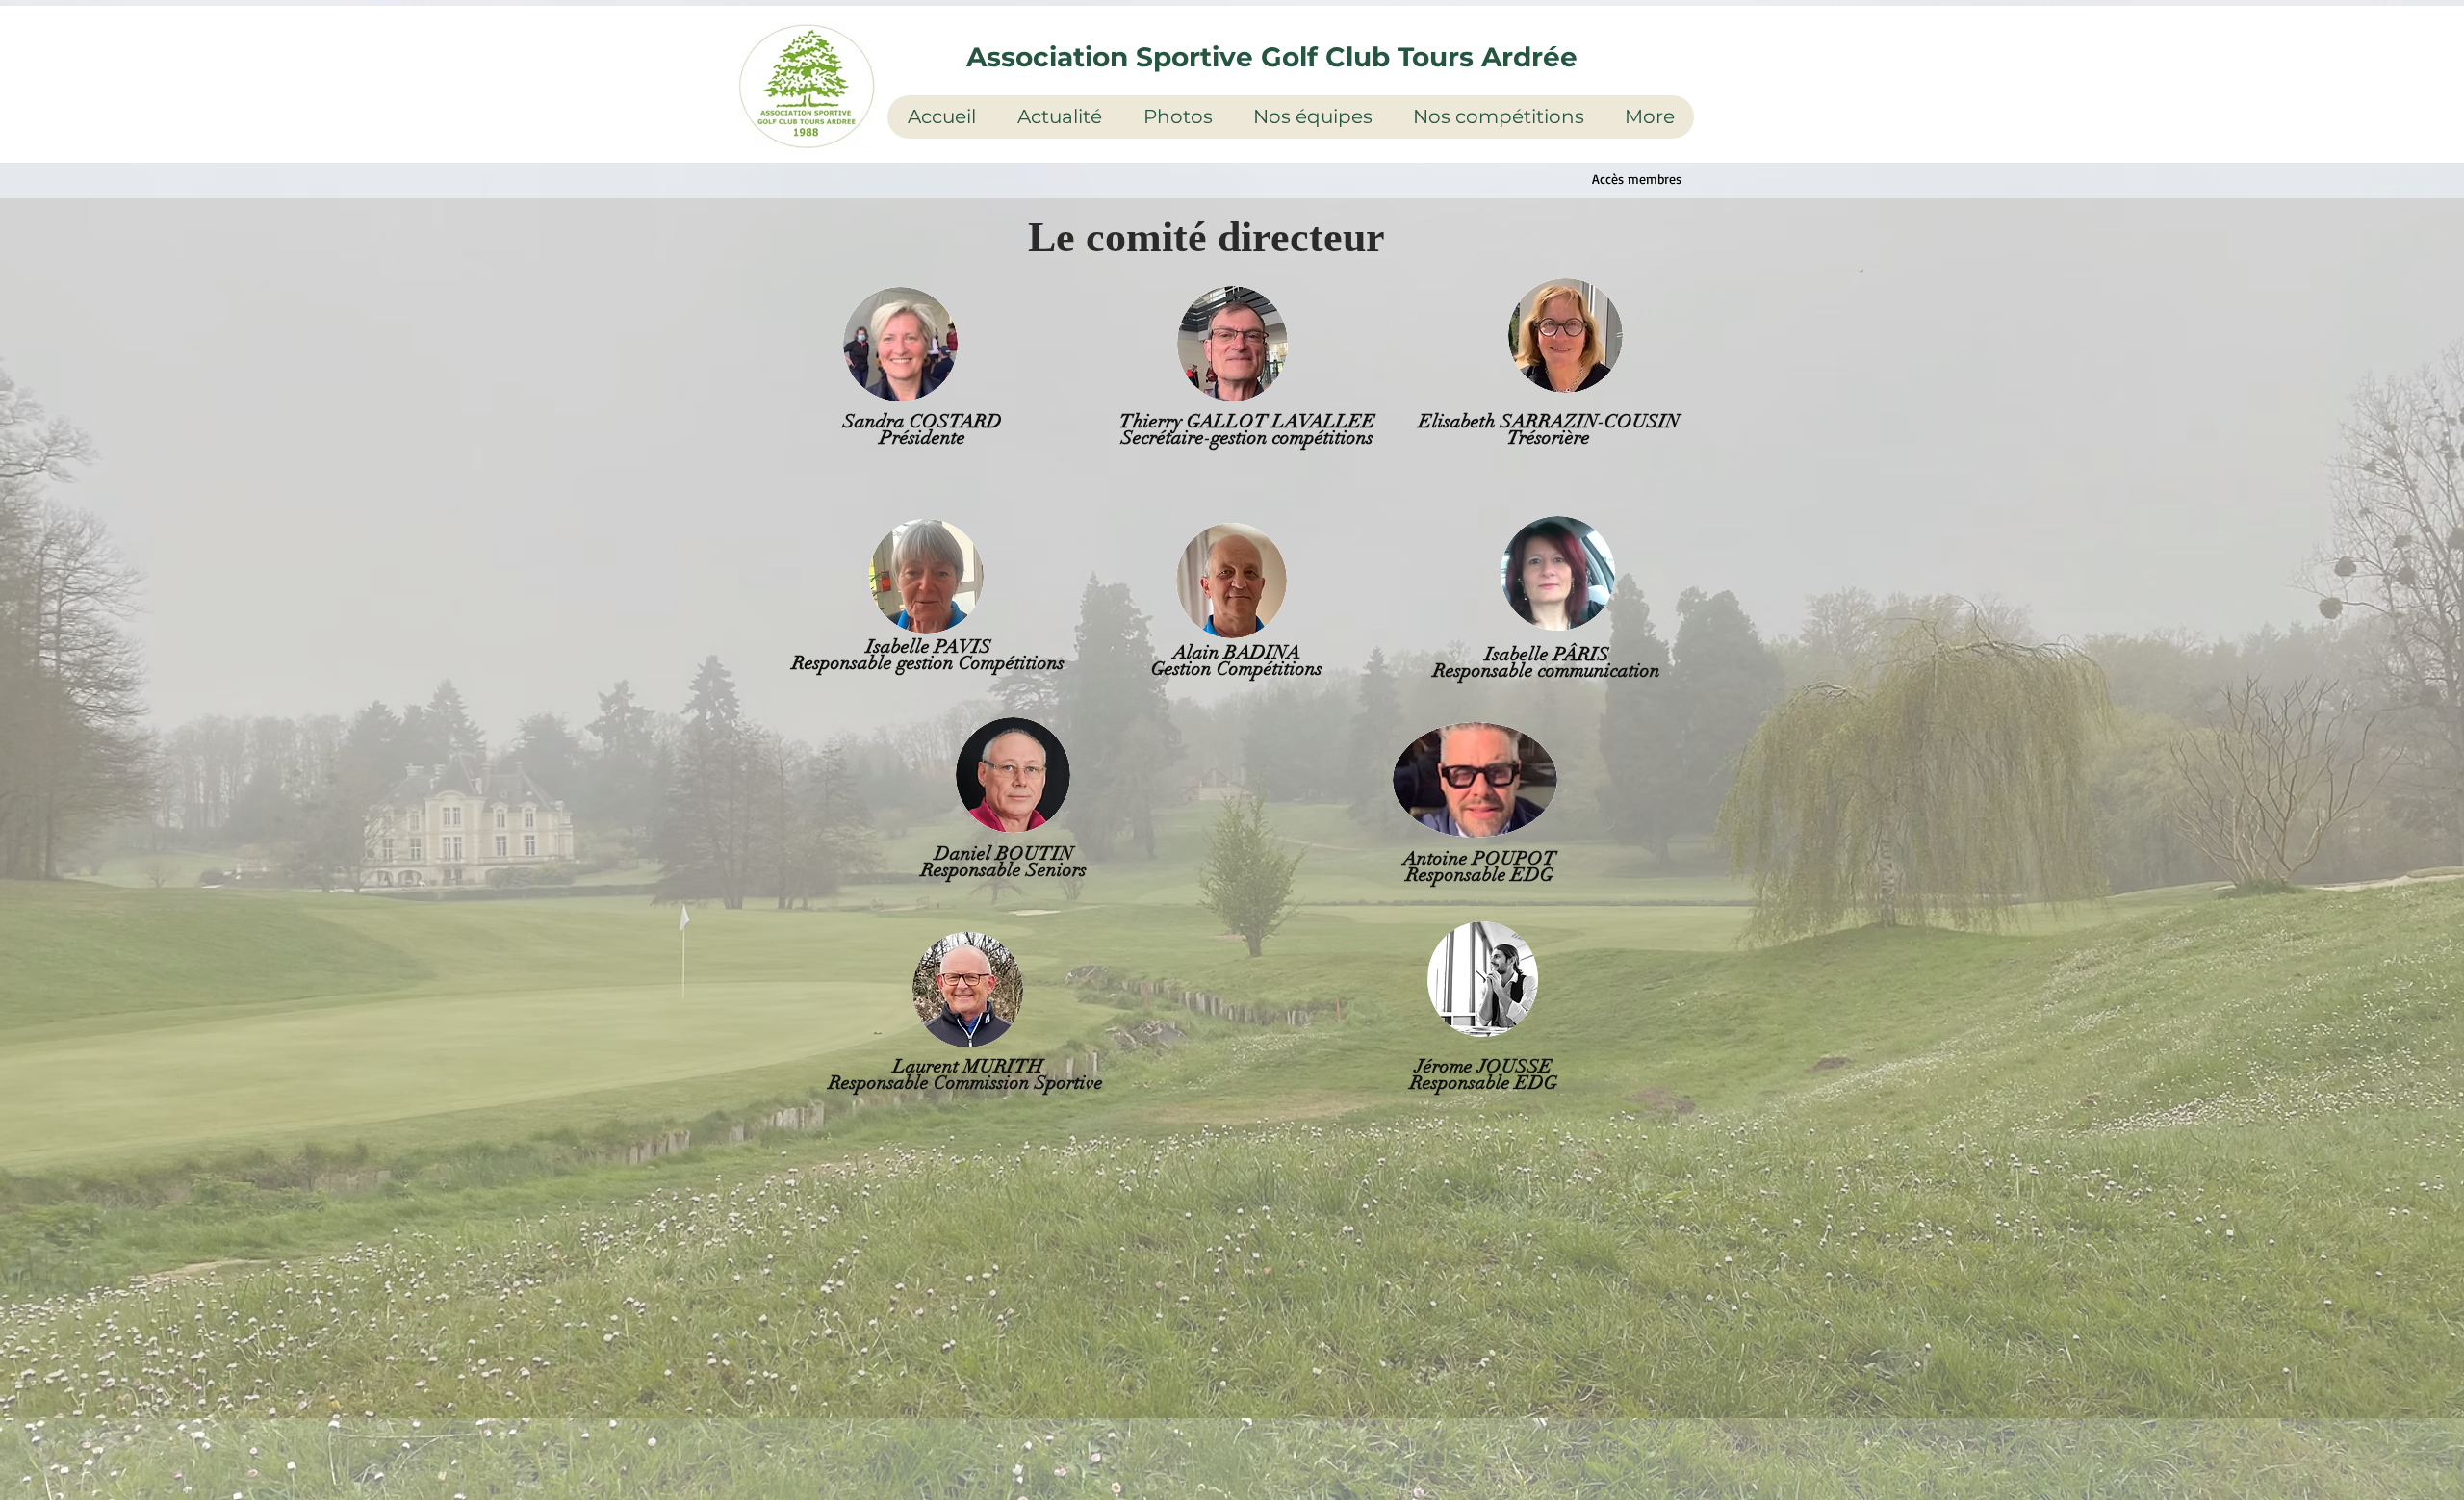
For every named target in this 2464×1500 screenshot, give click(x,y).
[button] (1059, 117)
